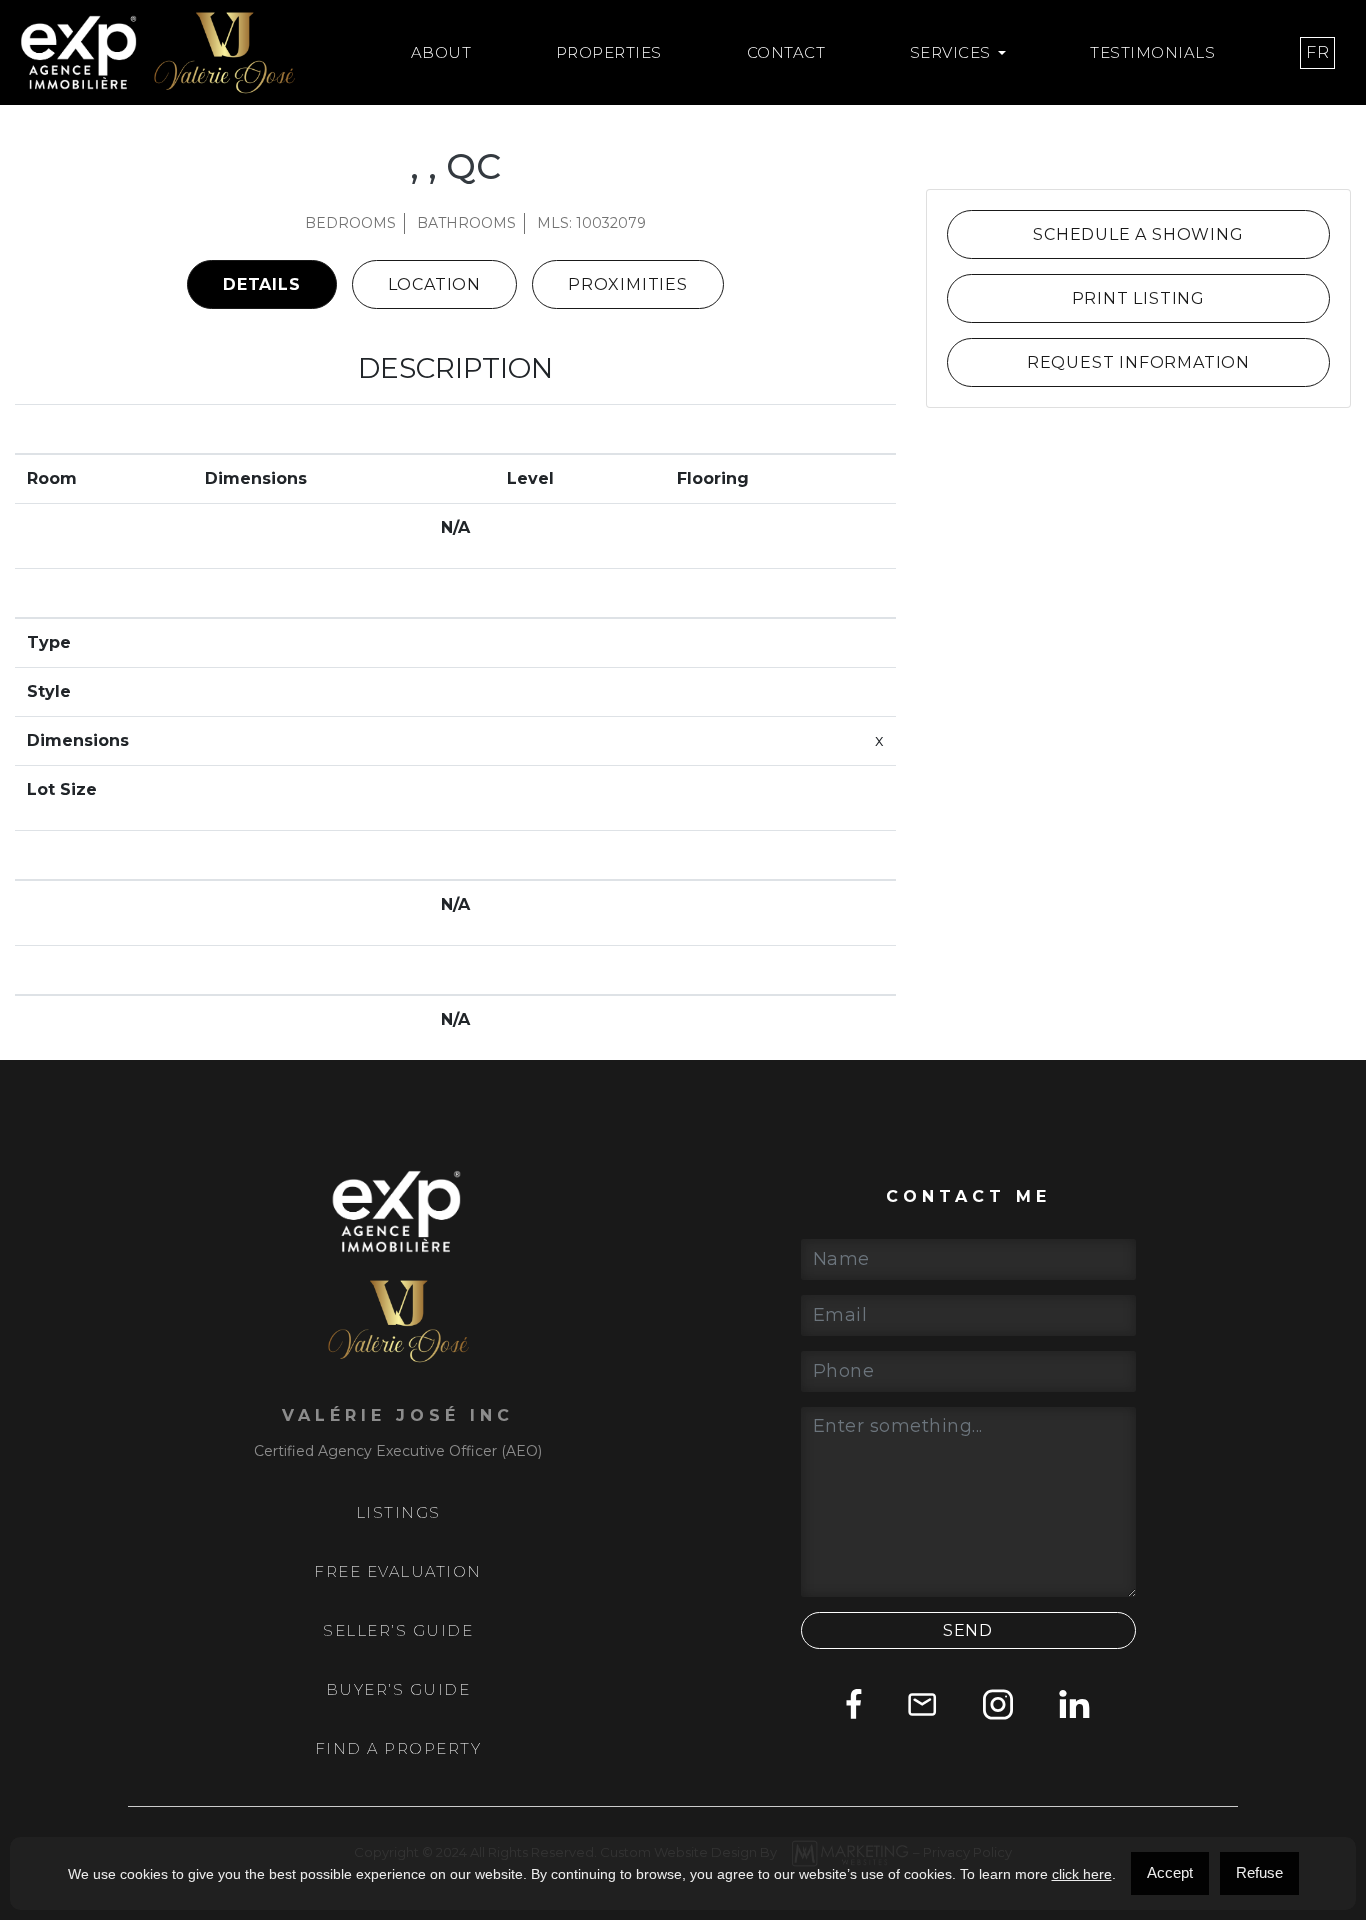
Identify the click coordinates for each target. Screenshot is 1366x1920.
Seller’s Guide (398, 1631)
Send (968, 1630)
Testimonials (1152, 52)
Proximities (628, 284)
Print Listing (1138, 298)
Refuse (1259, 1872)
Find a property (398, 1749)
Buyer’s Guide (398, 1690)
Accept (1170, 1872)
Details (262, 284)
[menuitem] (1317, 53)
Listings (398, 1513)
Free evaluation (398, 1572)
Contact (786, 52)
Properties (609, 52)
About (441, 52)
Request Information (1138, 362)
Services (950, 52)
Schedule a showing (1138, 234)
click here (1082, 1874)
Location (434, 284)
